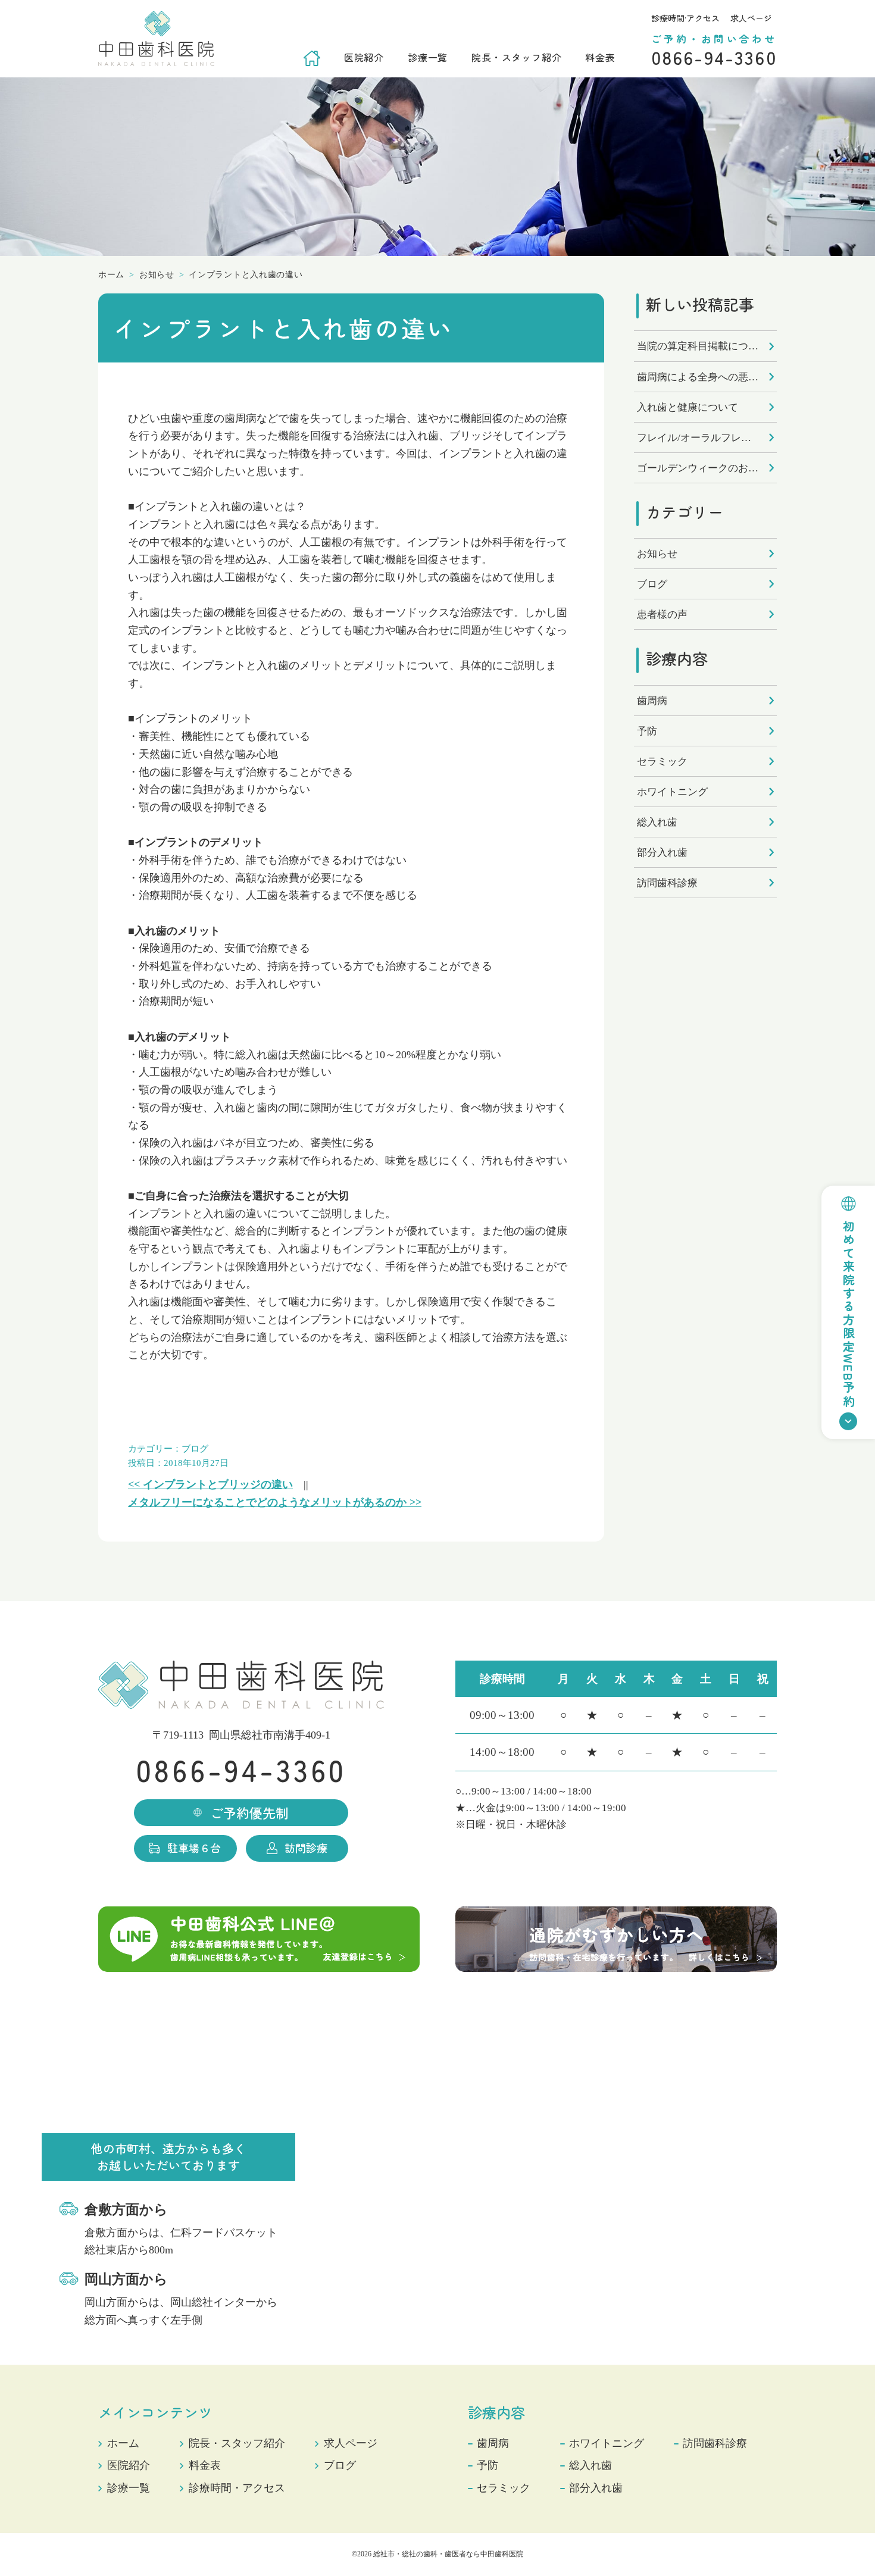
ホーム (123, 2443)
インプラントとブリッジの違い (210, 1484)
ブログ (195, 1449)
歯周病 (652, 701)
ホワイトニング (672, 792)
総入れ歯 (657, 822)
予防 (647, 731)
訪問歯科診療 (667, 883)
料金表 (600, 57)
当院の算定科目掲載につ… (698, 346)
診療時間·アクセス (685, 18)
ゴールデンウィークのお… (698, 468)
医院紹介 (364, 57)
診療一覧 (428, 57)
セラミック (662, 762)
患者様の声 (662, 615)
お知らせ (657, 554)
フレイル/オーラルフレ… (694, 438)
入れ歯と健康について (687, 407)
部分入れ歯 (662, 853)
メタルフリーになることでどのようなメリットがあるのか (275, 1502)
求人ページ (751, 18)
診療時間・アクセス (237, 2488)
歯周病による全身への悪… (698, 377)
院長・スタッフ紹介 (516, 57)
